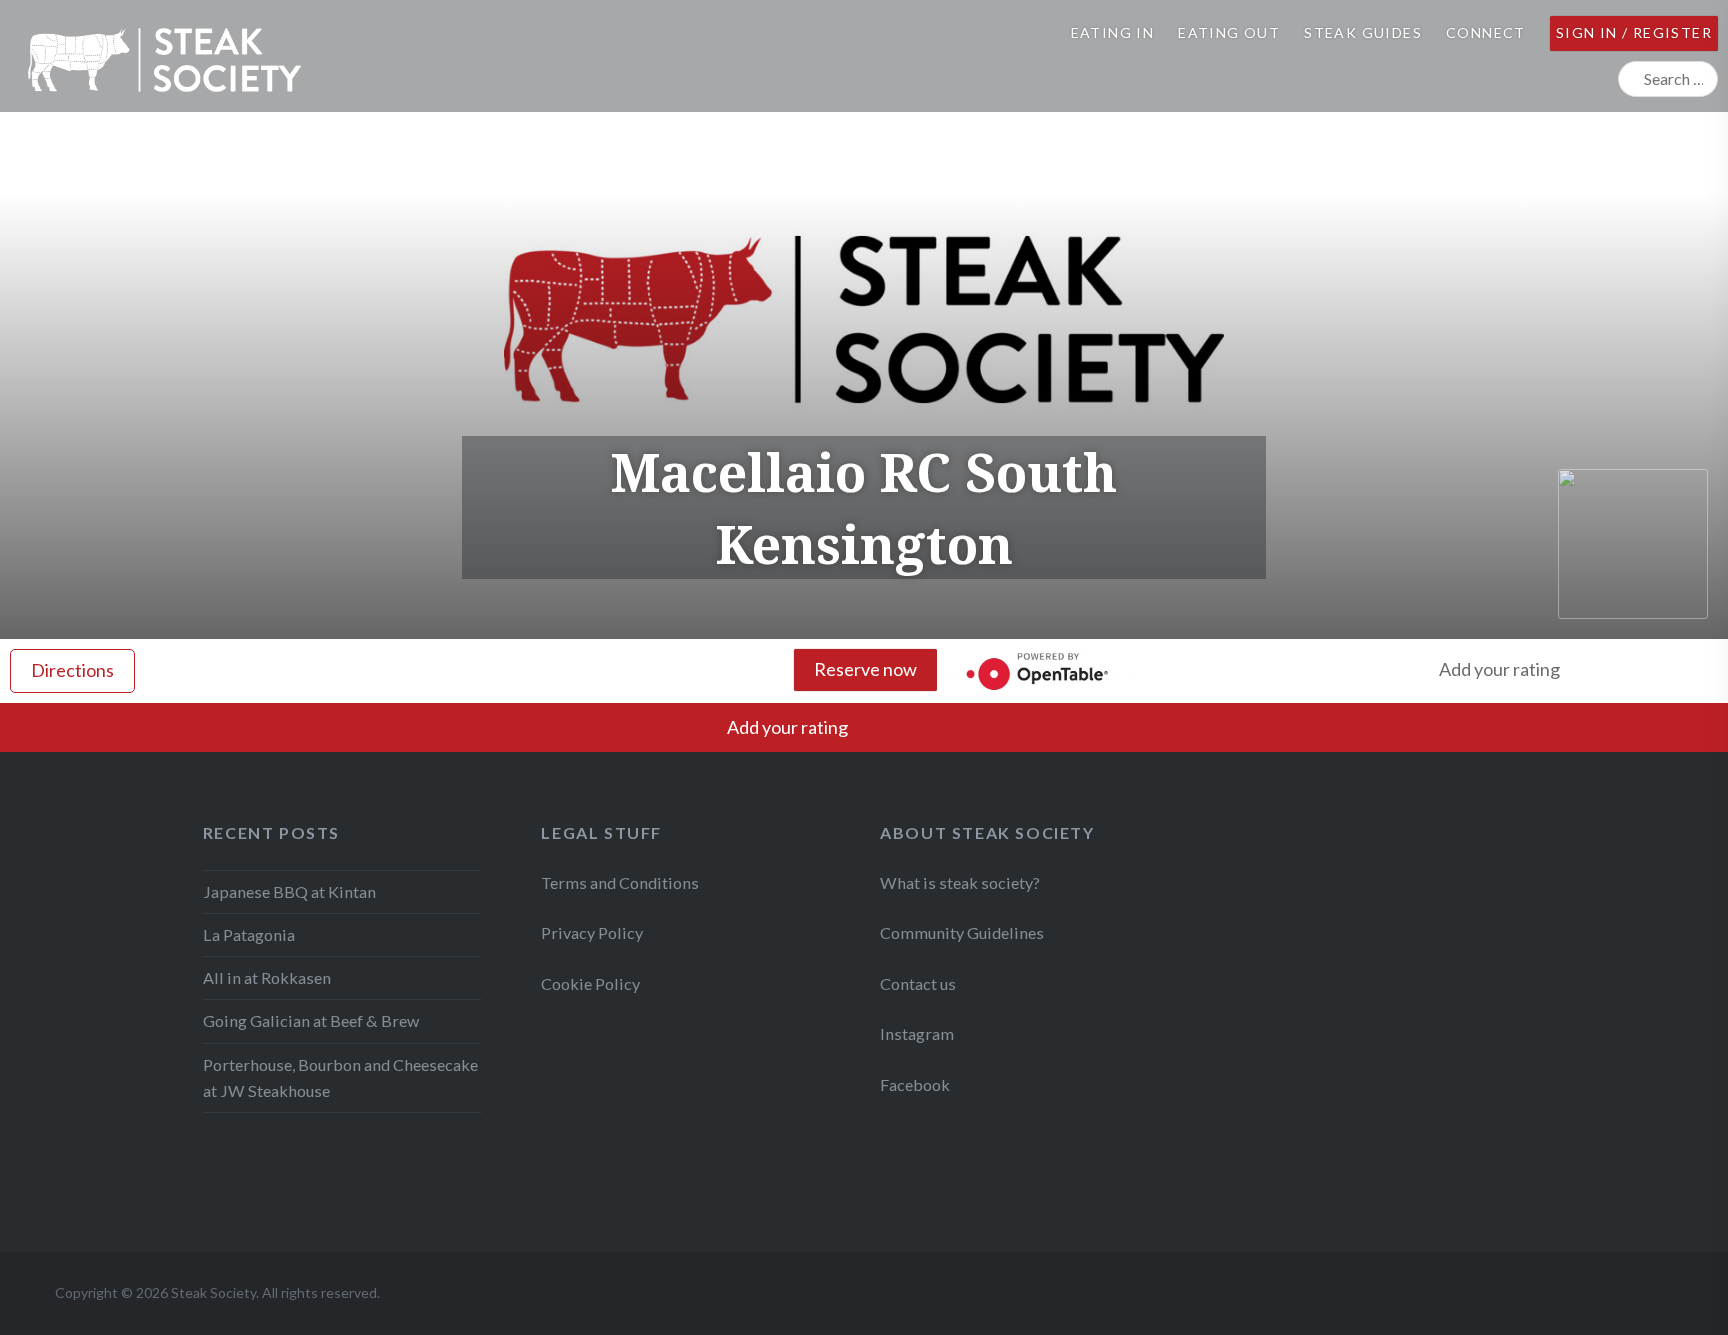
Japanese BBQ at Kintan (289, 891)
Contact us (918, 983)
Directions (72, 670)
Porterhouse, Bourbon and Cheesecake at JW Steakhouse (340, 1077)
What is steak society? (960, 882)
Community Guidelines (962, 932)
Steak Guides (1363, 32)
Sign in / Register (1634, 32)
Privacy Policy (592, 932)
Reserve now (865, 669)
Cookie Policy (590, 983)
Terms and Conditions (620, 882)
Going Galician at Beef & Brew (311, 1020)
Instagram (918, 1033)
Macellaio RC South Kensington (864, 507)
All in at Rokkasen (267, 977)
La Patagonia (249, 934)
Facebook (915, 1084)
